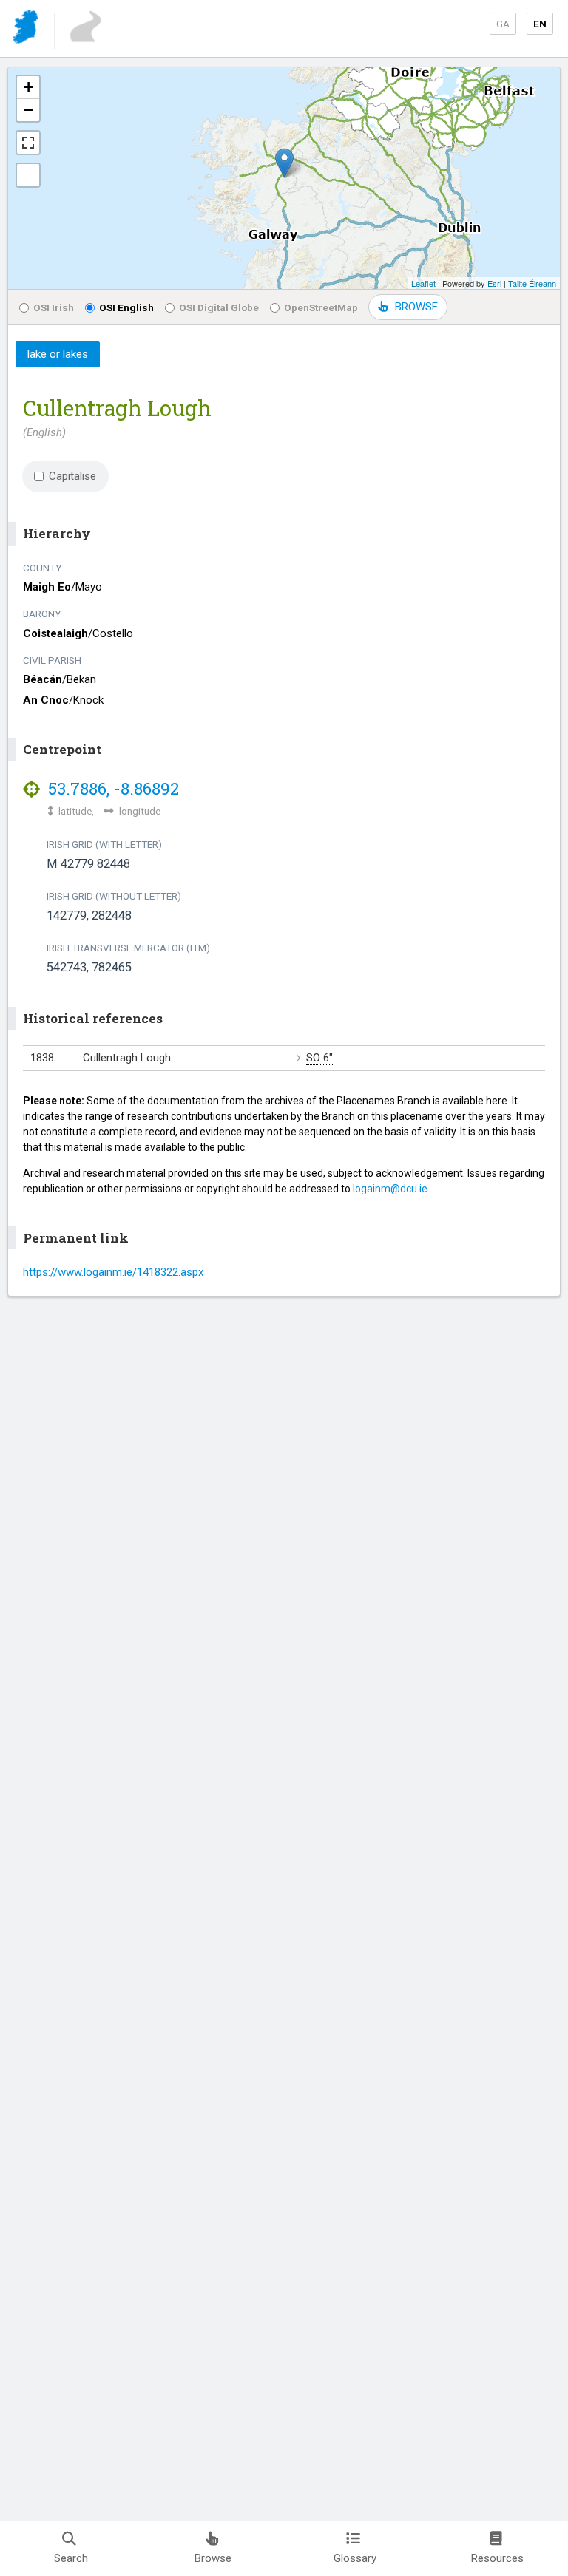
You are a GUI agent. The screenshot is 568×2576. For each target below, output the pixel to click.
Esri (494, 283)
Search (71, 2558)
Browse (213, 2558)
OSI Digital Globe (219, 307)
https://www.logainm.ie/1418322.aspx (113, 1272)
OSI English (126, 307)
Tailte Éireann (532, 283)
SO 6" (319, 1058)
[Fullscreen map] (28, 143)
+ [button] (28, 87)
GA (503, 24)
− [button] (28, 110)
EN (540, 24)
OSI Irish (54, 307)
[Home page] (27, 29)
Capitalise (72, 476)
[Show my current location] (28, 175)
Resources (497, 2558)
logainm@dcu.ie (390, 1189)
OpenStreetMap (321, 307)
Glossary (355, 2558)
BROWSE (416, 307)
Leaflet (423, 283)
